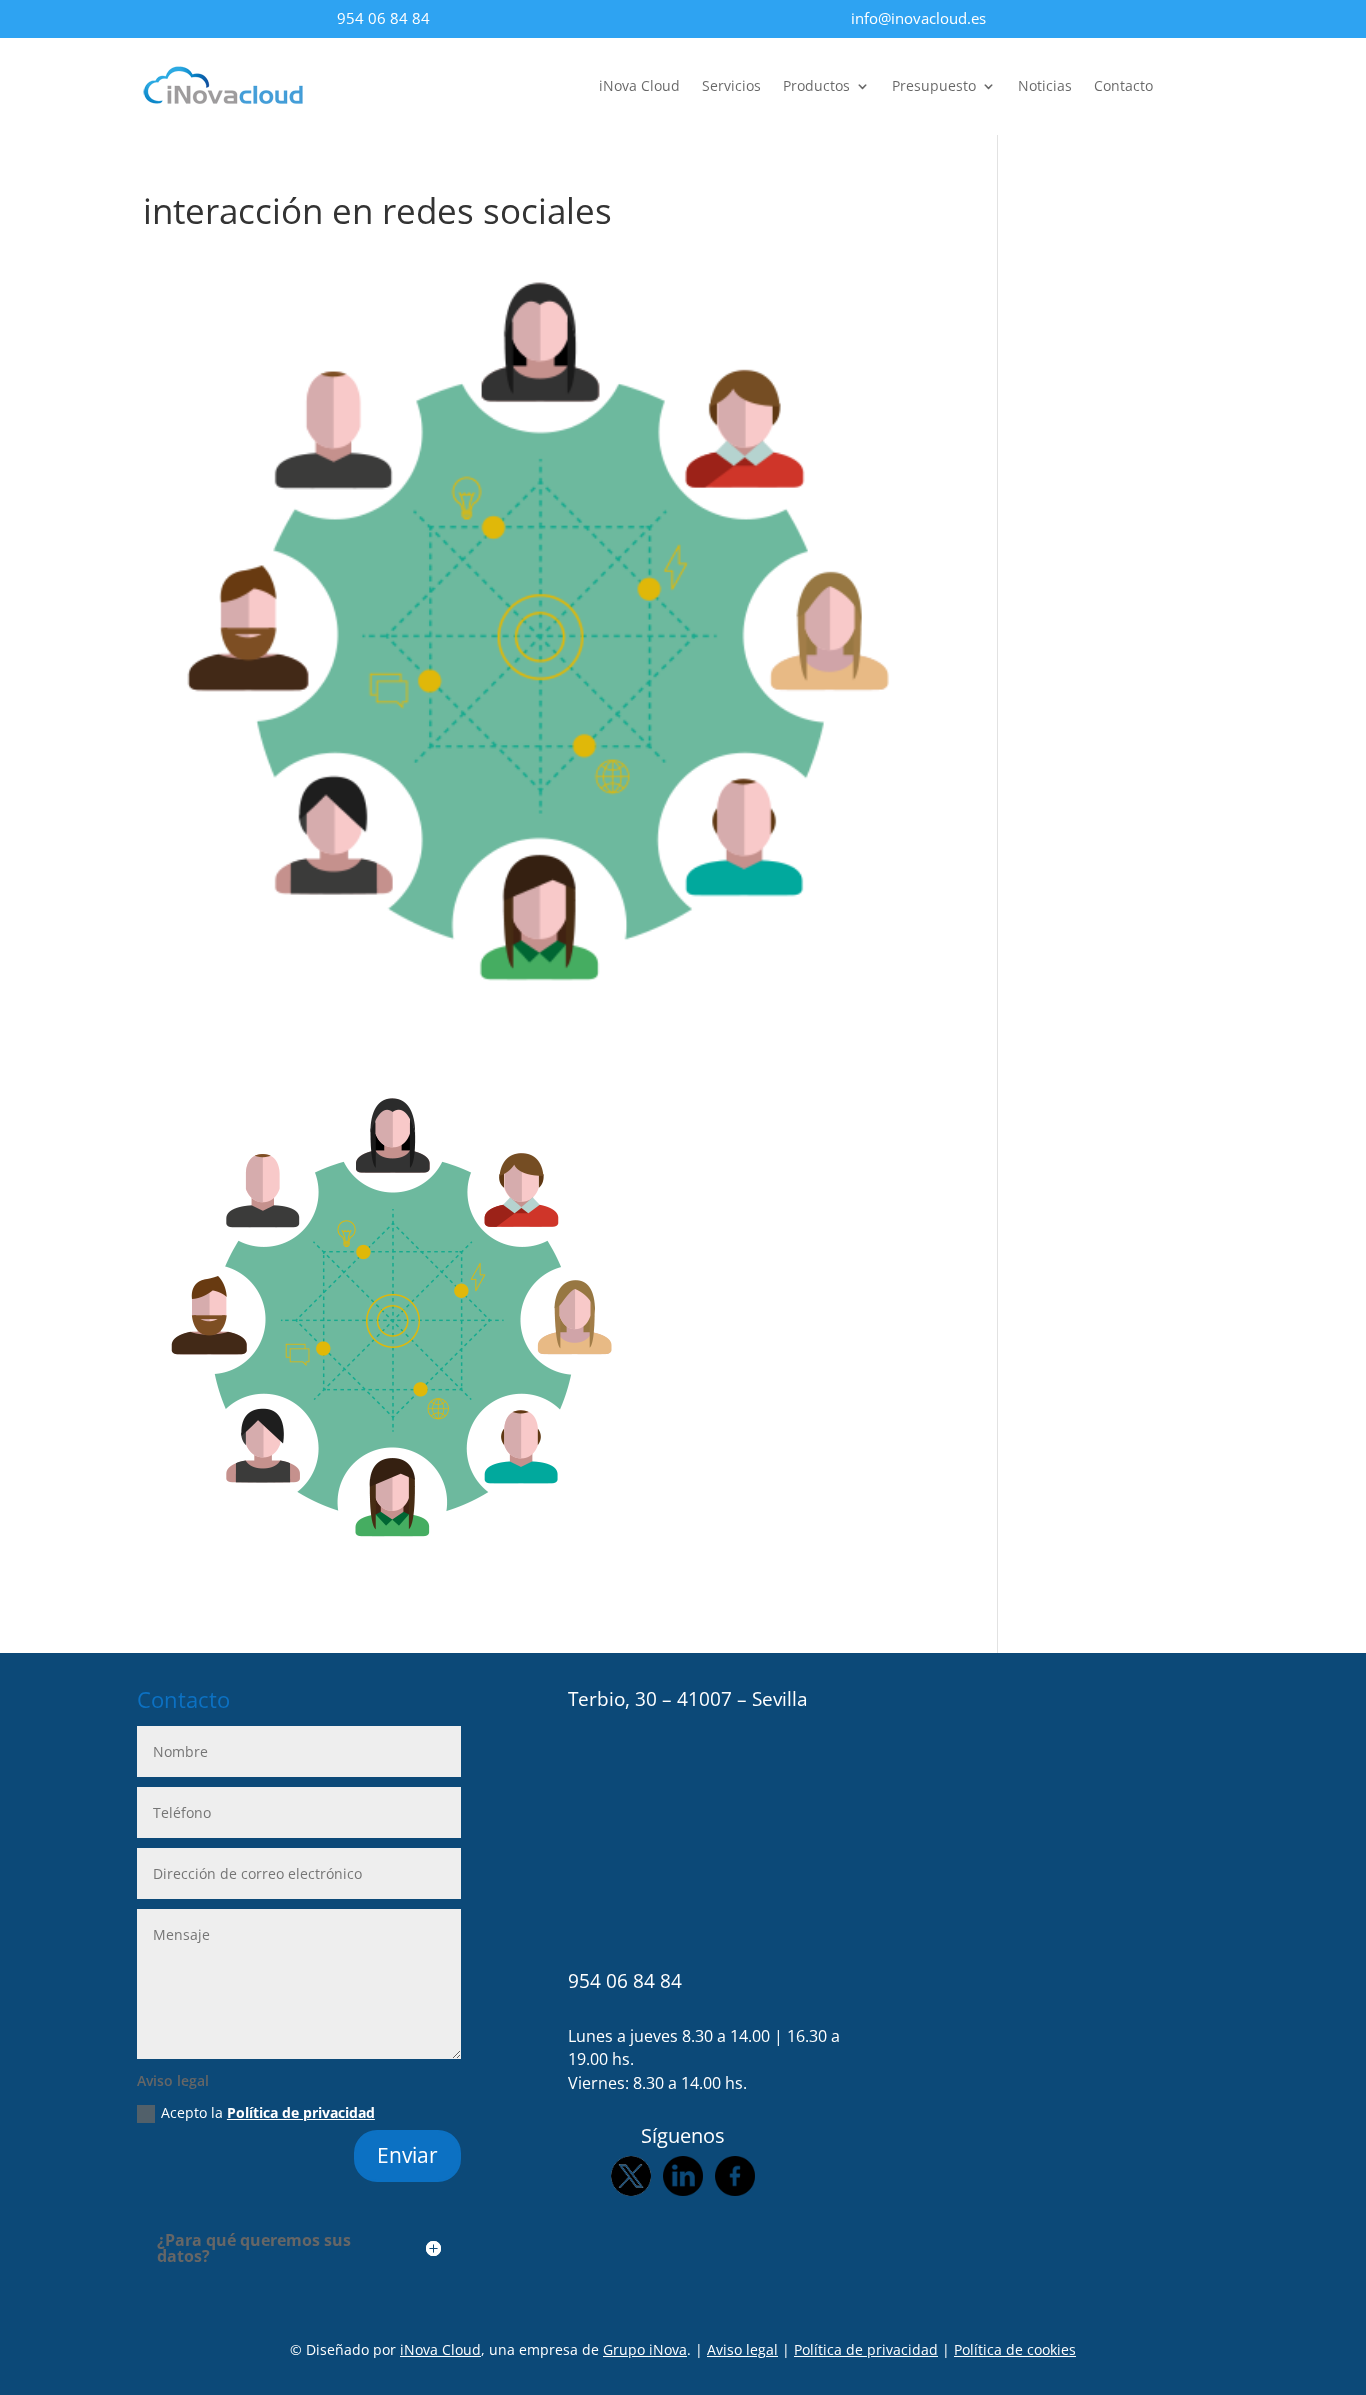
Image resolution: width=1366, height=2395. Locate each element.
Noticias (1045, 87)
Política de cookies (1015, 2349)
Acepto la (268, 2112)
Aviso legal (742, 2349)
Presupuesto (934, 87)
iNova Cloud (639, 87)
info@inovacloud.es (918, 18)
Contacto (1123, 87)
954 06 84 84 (383, 18)
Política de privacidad (301, 2112)
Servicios (731, 87)
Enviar (407, 2155)
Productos (816, 87)
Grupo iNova (645, 2349)
